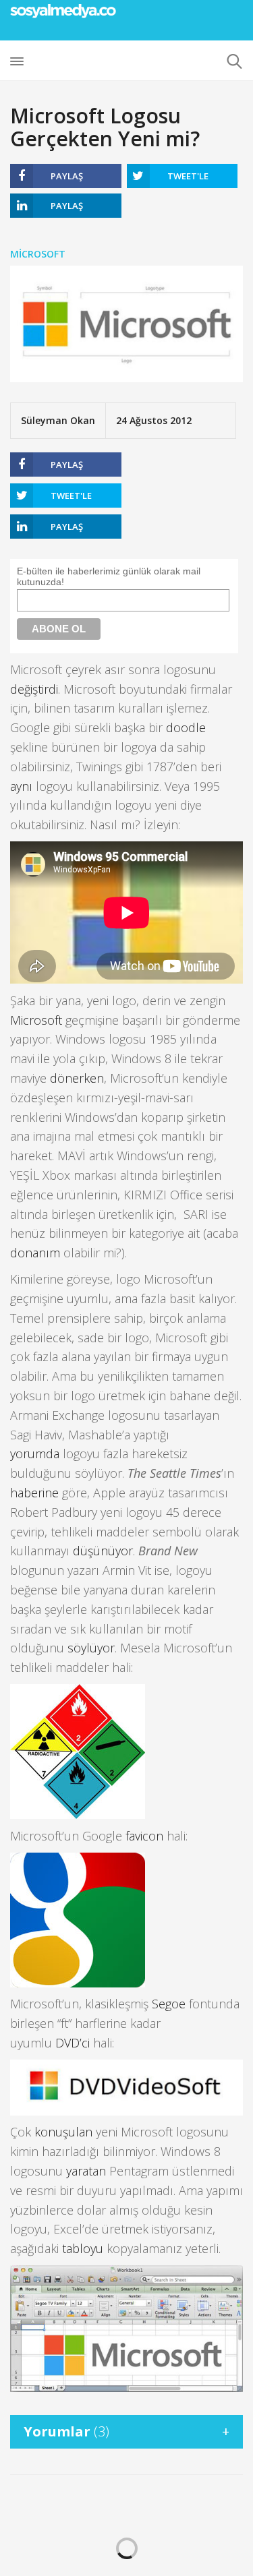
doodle (186, 727)
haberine (34, 1493)
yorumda (35, 1454)
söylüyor (91, 1648)
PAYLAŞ (67, 176)
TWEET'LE (188, 176)
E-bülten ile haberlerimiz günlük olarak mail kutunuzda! (109, 576)
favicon (144, 1836)
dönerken (77, 1078)
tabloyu (83, 2248)
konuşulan (63, 2132)
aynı (21, 786)
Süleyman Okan (58, 420)
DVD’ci (73, 2043)
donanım (35, 1253)
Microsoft (38, 254)
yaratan (86, 2171)
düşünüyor (103, 1551)
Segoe (169, 2004)
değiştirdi (34, 689)
